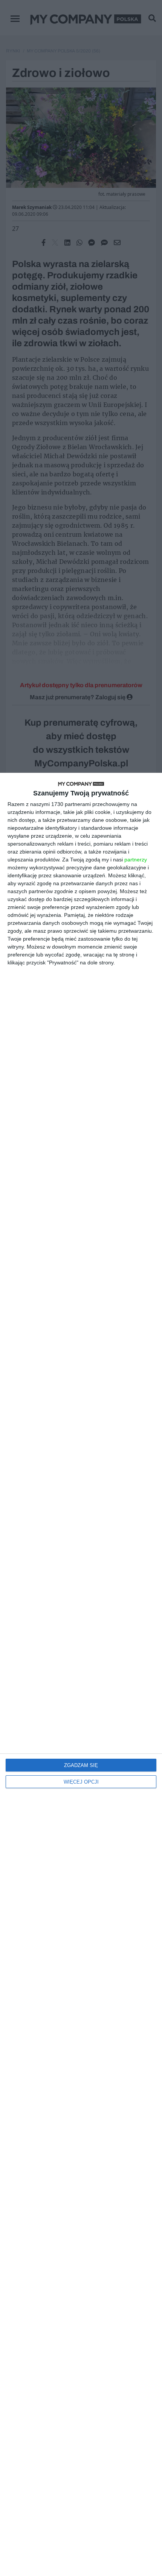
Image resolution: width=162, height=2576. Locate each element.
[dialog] (81, 1674)
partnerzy (136, 860)
